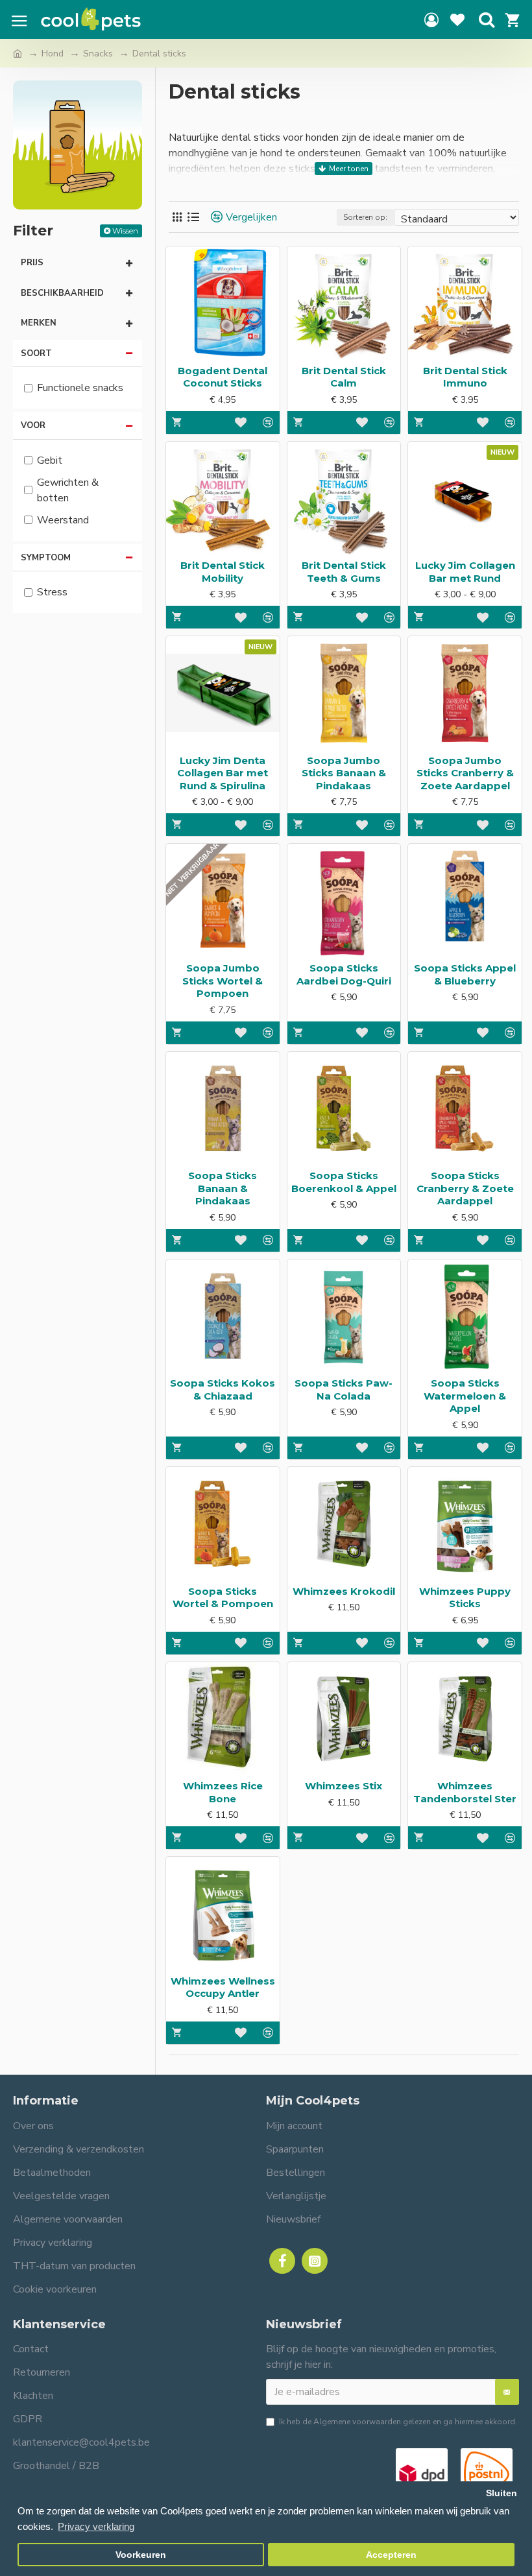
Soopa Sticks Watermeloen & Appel (465, 1396)
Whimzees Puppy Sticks (465, 1598)
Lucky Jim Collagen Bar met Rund (465, 572)
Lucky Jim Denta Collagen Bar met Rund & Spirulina (223, 773)
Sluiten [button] (502, 2493)
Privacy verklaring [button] (96, 2526)
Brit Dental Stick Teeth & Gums (344, 572)
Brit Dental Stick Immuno (465, 377)
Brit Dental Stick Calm (344, 377)
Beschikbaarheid (62, 293)
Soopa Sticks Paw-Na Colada (344, 1389)
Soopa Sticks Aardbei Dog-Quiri (344, 974)
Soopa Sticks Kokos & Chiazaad (223, 1389)
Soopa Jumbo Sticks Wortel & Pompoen (223, 981)
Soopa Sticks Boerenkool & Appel (344, 1182)
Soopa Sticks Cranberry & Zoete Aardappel (465, 1188)
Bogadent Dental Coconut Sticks (223, 377)
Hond (53, 54)
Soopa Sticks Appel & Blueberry (465, 974)
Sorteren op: (365, 217)
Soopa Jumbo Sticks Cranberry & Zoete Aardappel (465, 773)
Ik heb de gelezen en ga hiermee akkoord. (398, 2422)
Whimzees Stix (344, 1786)
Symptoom (46, 558)
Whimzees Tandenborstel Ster (465, 1792)
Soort (36, 353)
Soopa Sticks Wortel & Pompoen (223, 1598)
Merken (39, 323)
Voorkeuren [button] (141, 2555)
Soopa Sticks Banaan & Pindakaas (223, 1188)
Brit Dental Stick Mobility (223, 572)
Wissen (125, 231)
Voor (33, 425)
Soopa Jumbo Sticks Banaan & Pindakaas (344, 773)
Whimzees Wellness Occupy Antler (223, 1987)
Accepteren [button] (391, 2555)
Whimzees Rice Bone (223, 1792)
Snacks (98, 54)
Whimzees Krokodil (344, 1591)
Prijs (32, 263)
